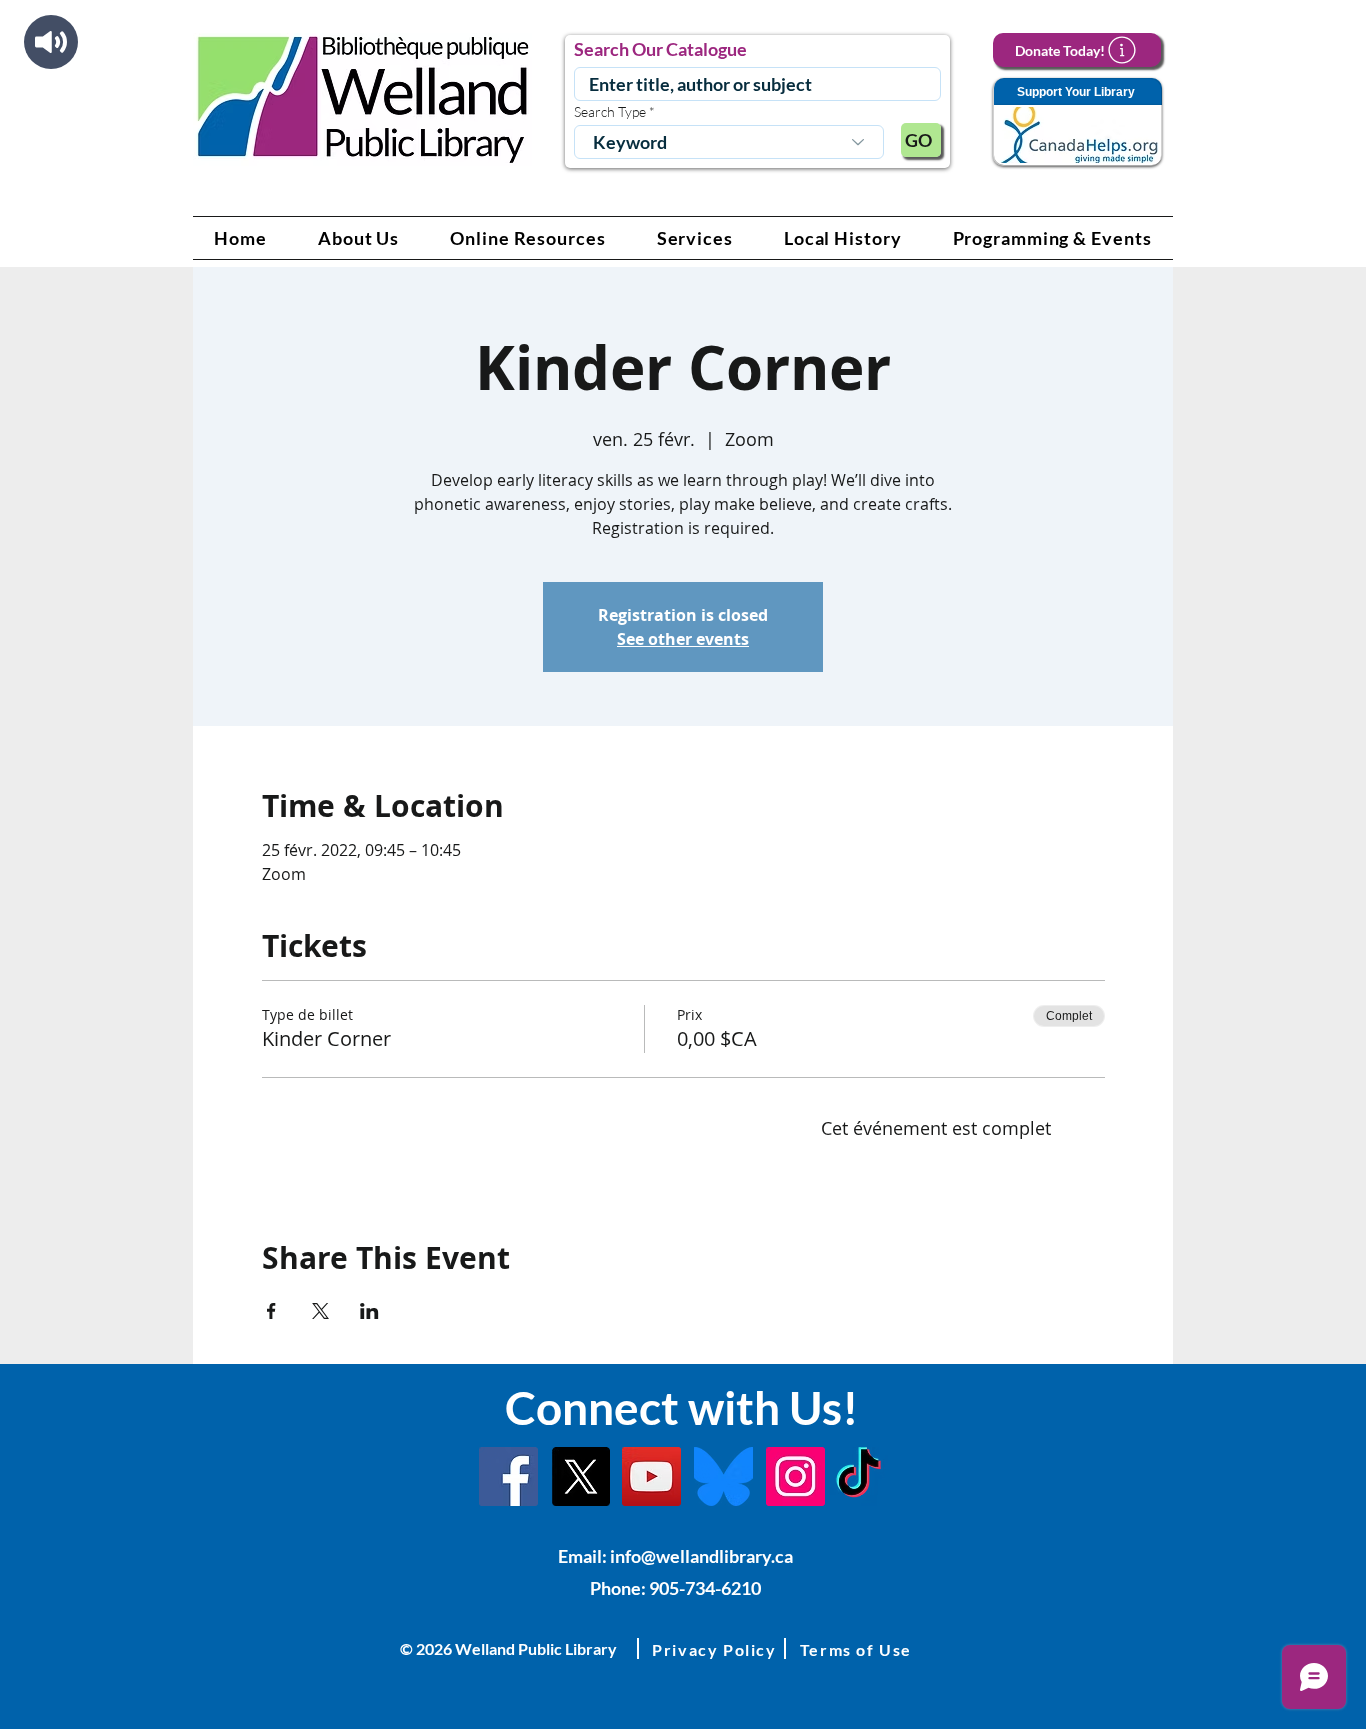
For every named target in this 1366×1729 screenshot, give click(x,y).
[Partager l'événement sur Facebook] (271, 1311)
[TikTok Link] (858, 1476)
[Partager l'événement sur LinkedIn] (369, 1311)
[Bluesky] (723, 1476)
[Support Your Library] (1077, 122)
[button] (359, 238)
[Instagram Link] (795, 1476)
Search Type (610, 112)
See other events (683, 639)
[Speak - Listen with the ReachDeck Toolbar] (51, 42)
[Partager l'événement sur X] (320, 1311)
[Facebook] (508, 1476)
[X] (580, 1476)
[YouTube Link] (651, 1476)
